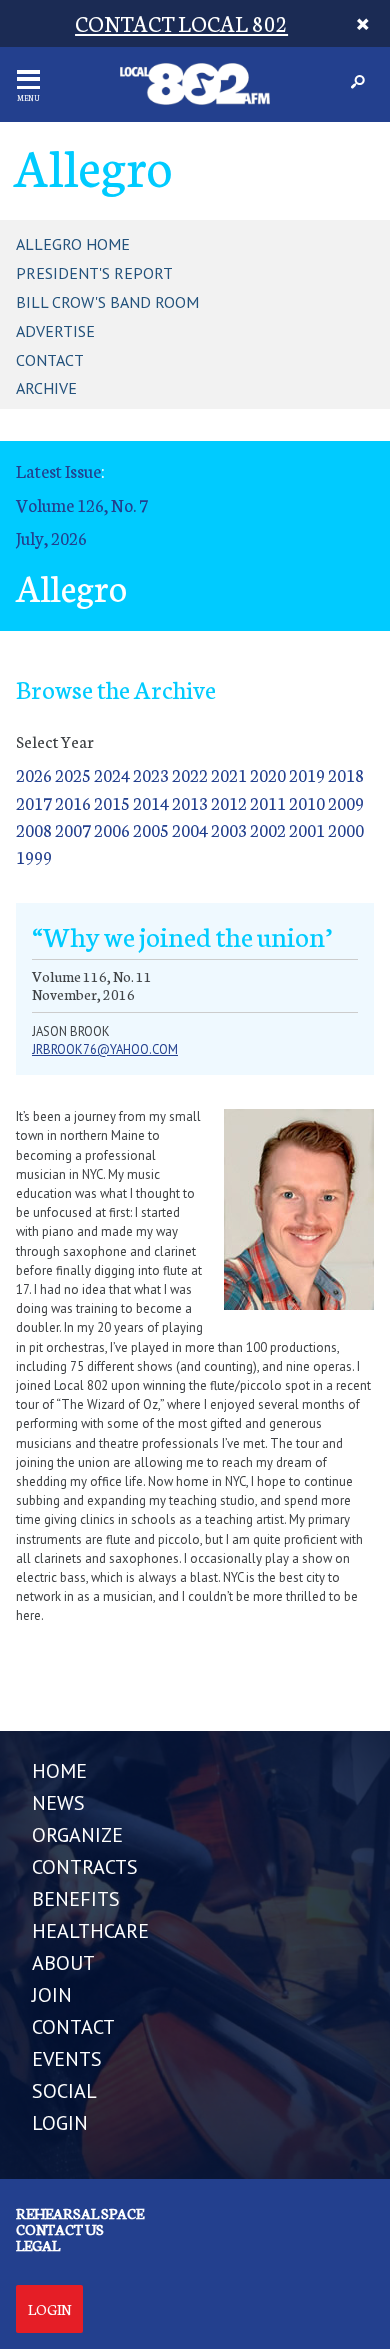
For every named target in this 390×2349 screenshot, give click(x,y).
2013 (190, 802)
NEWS (58, 1803)
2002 (268, 829)
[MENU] (28, 79)
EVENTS (67, 2059)
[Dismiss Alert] (363, 23)
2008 (34, 829)
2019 (307, 774)
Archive (46, 388)
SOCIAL (64, 2091)
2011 (268, 802)
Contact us (60, 2229)
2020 (268, 774)
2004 (190, 829)
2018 (346, 774)
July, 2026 (51, 537)
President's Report (94, 273)
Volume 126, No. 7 (82, 504)
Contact (50, 360)
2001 (307, 829)
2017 (34, 802)
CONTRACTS (85, 1867)
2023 (151, 774)
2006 (112, 829)
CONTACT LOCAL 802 (181, 22)
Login (49, 2309)
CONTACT (73, 2027)
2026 (34, 774)
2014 (151, 802)
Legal (38, 2245)
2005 (151, 829)
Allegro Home (73, 244)
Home (59, 1771)
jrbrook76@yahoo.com (105, 1049)
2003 (229, 829)
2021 (229, 774)
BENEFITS (76, 1899)
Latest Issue (58, 470)
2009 (346, 802)
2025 (73, 774)
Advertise (55, 331)
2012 (229, 802)
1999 (34, 856)
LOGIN (60, 2123)
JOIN (52, 1995)
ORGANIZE (77, 1835)
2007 (73, 829)
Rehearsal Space (80, 2213)
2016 (73, 802)
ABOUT (63, 1963)
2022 (190, 774)
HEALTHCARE (90, 1931)
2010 (307, 802)
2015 (112, 802)
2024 (112, 774)
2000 (346, 829)
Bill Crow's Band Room (107, 302)
